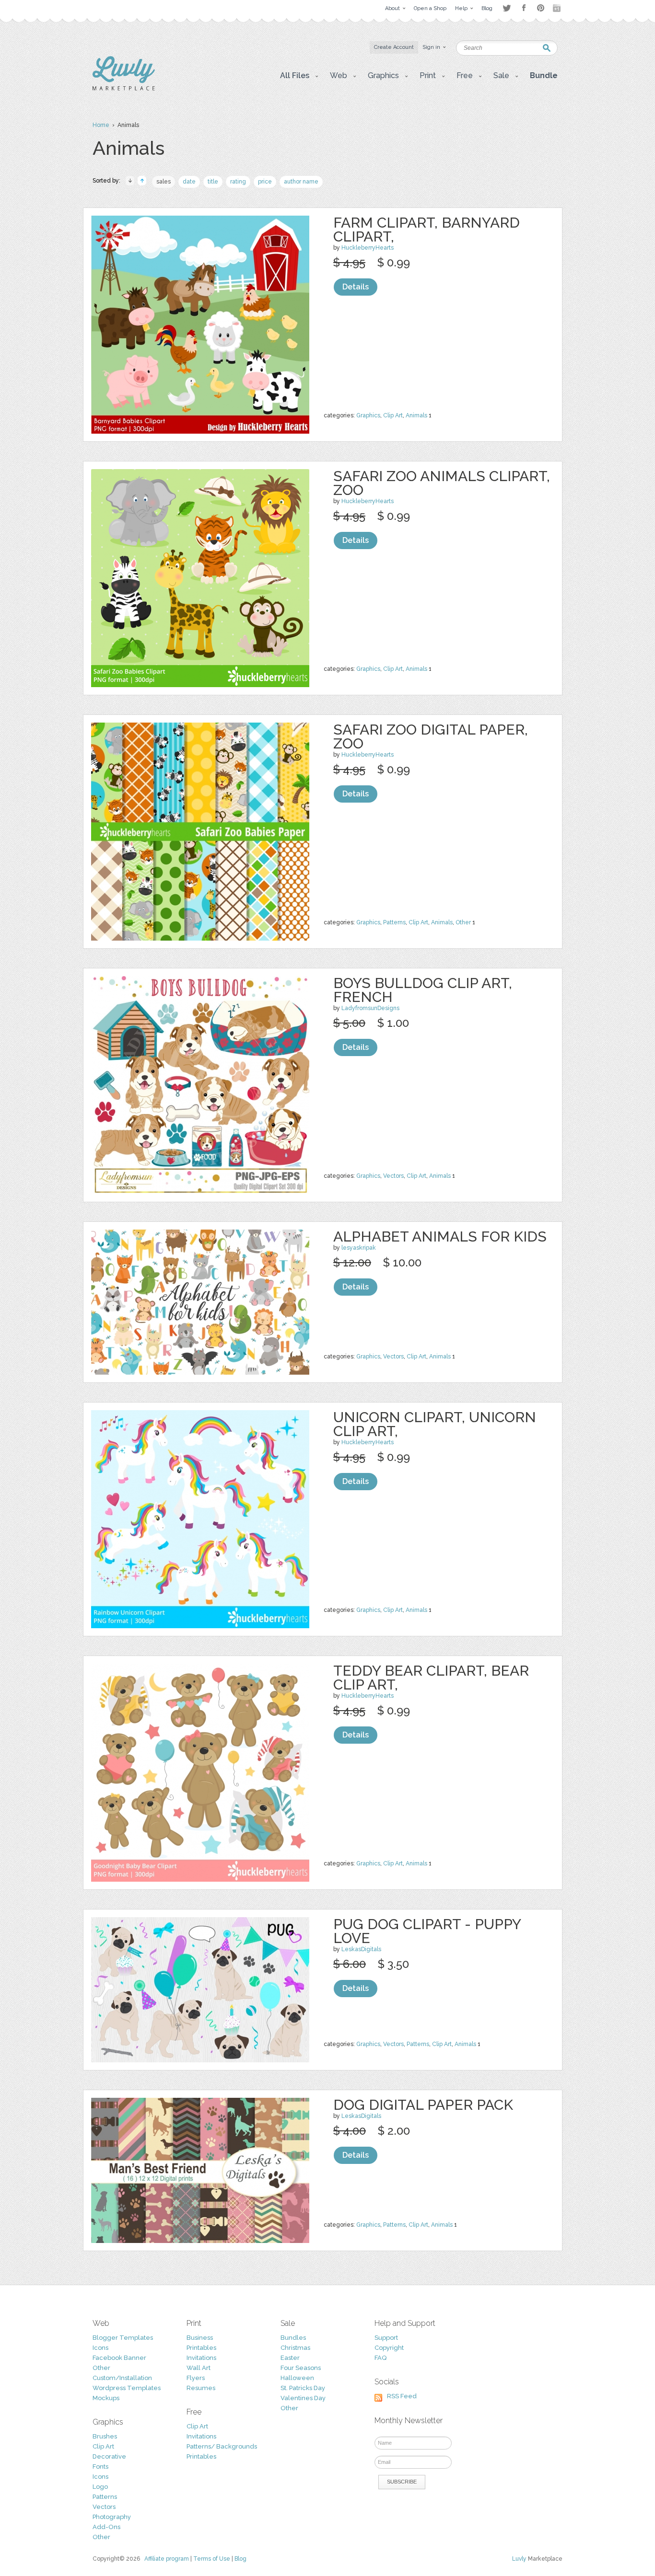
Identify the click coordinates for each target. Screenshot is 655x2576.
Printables (201, 2348)
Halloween (297, 2378)
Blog (240, 2559)
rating (238, 182)
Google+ (558, 8)
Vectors (393, 1176)
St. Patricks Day (303, 2388)
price (265, 182)
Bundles (293, 2338)
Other (463, 922)
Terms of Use (212, 2559)
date (189, 182)
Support (386, 2338)
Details (356, 287)
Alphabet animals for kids (440, 1236)
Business (200, 2338)
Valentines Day (303, 2398)
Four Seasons (301, 2368)
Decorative (109, 2456)
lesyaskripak (359, 1248)
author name (301, 182)
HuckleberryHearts (368, 248)
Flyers (196, 2378)
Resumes (201, 2388)
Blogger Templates (123, 2338)
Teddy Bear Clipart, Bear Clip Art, (431, 1678)
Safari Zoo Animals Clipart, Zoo (442, 483)
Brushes (105, 2436)
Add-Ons (106, 2527)
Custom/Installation (122, 2378)
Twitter (507, 8)
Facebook (524, 8)
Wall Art (199, 2368)
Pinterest (541, 8)
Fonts (100, 2467)
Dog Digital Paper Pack (423, 2105)
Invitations (201, 2358)
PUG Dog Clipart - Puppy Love (427, 1931)
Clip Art (393, 415)
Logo (100, 2487)
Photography (112, 2517)
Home (101, 125)
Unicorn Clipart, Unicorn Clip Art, (435, 1424)
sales (164, 182)
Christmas (295, 2348)
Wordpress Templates (127, 2388)
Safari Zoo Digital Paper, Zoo (431, 736)
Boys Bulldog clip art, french (423, 990)
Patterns (394, 922)
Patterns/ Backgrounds (222, 2446)
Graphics (368, 415)
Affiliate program (167, 2559)
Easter (290, 2358)
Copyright (389, 2348)
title (213, 182)
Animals (416, 415)
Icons (100, 2348)
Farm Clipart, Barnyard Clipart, (427, 230)
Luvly (519, 2559)
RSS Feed (402, 2396)
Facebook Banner (119, 2358)
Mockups (106, 2398)
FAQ (380, 2358)
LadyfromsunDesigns (370, 1008)
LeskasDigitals (361, 1949)
